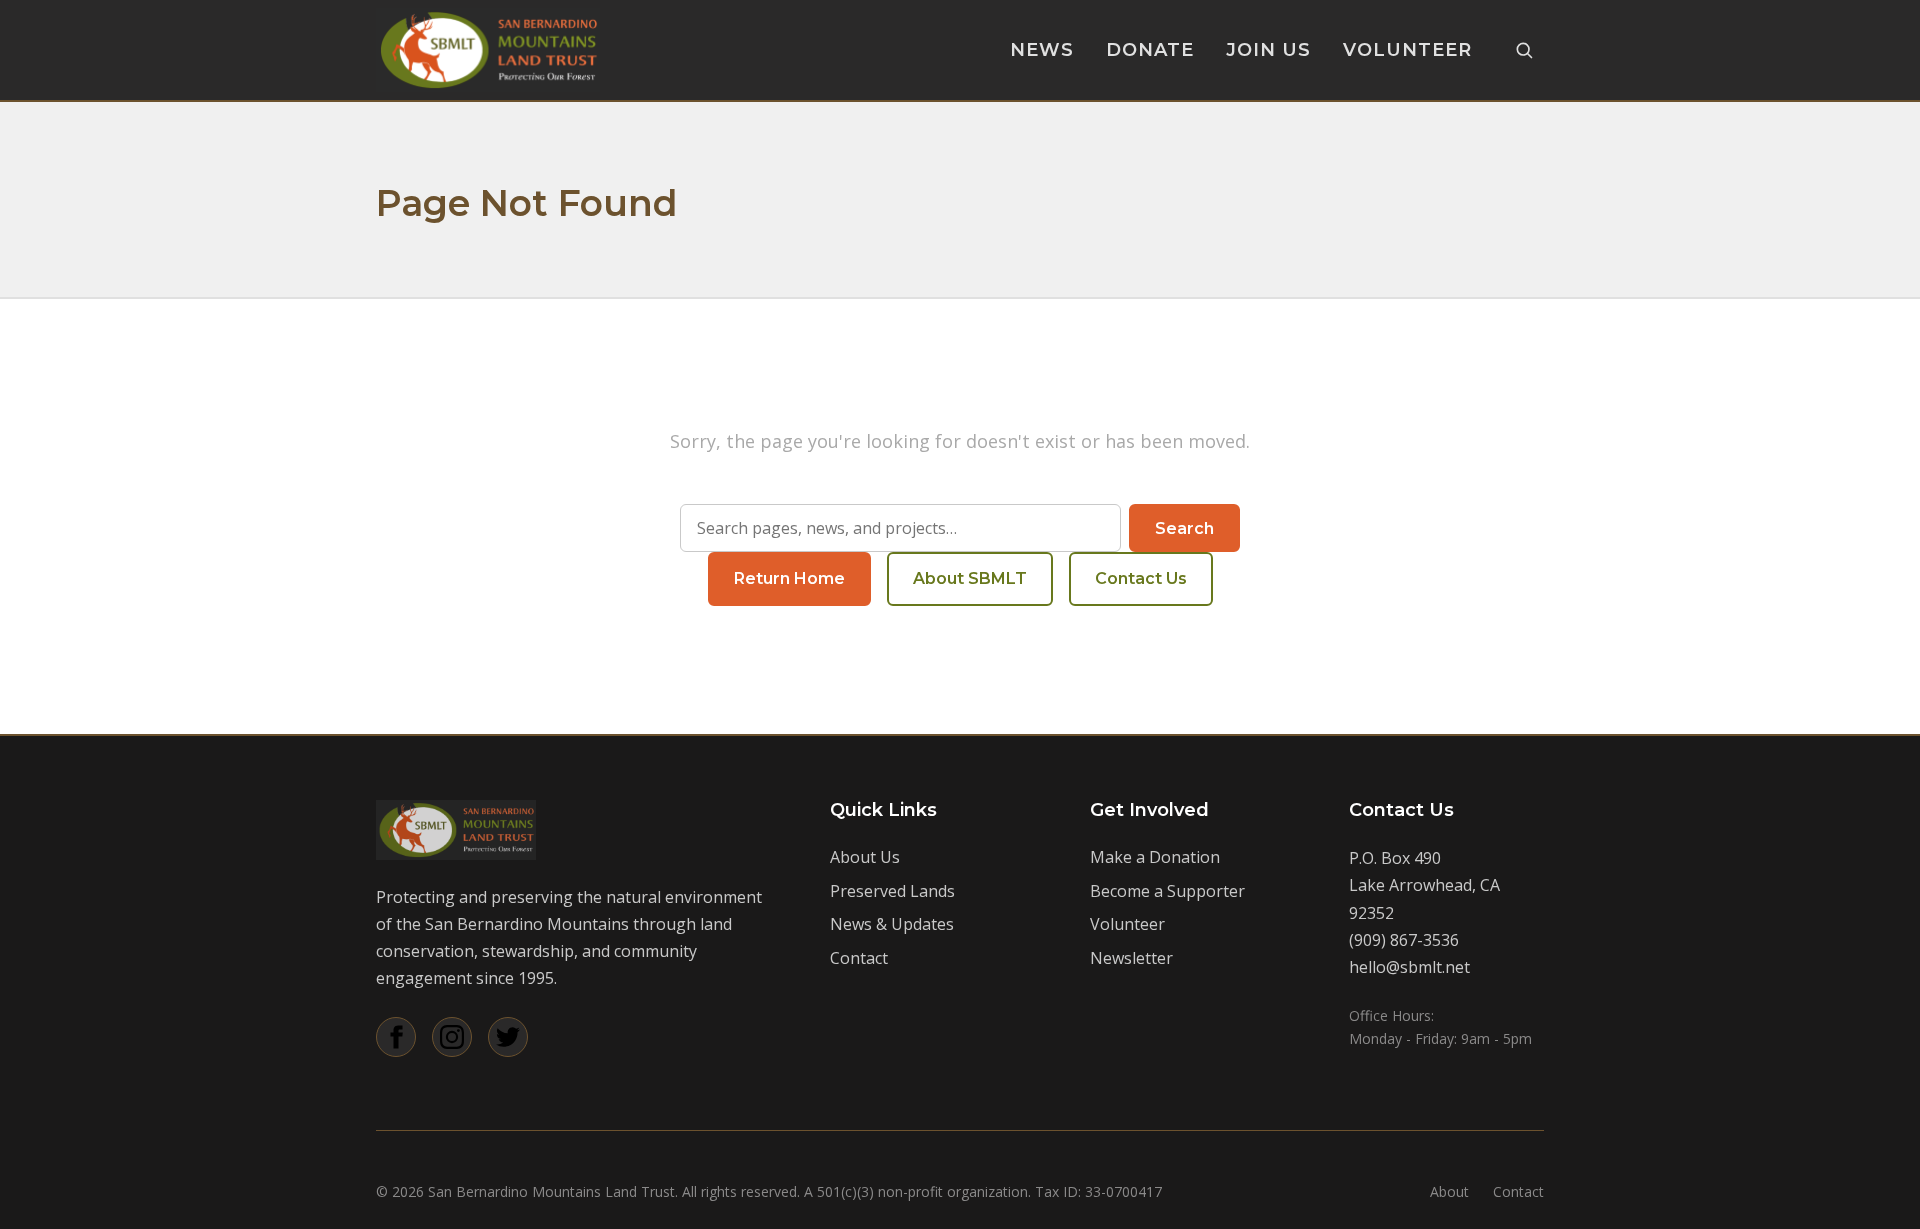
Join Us (1268, 50)
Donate (1150, 50)
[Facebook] (396, 1037)
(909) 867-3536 (1404, 940)
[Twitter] (508, 1037)
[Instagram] (452, 1037)
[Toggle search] (1524, 50)
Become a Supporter (1167, 891)
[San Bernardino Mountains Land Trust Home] (488, 50)
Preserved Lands (892, 891)
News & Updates (892, 924)
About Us (865, 857)
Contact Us (1141, 578)
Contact (859, 958)
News (1042, 50)
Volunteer (1407, 50)
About (1449, 1191)
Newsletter (1131, 958)
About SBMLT (970, 578)
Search (1184, 528)
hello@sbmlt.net (1409, 967)
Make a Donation (1155, 857)
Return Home (789, 578)
